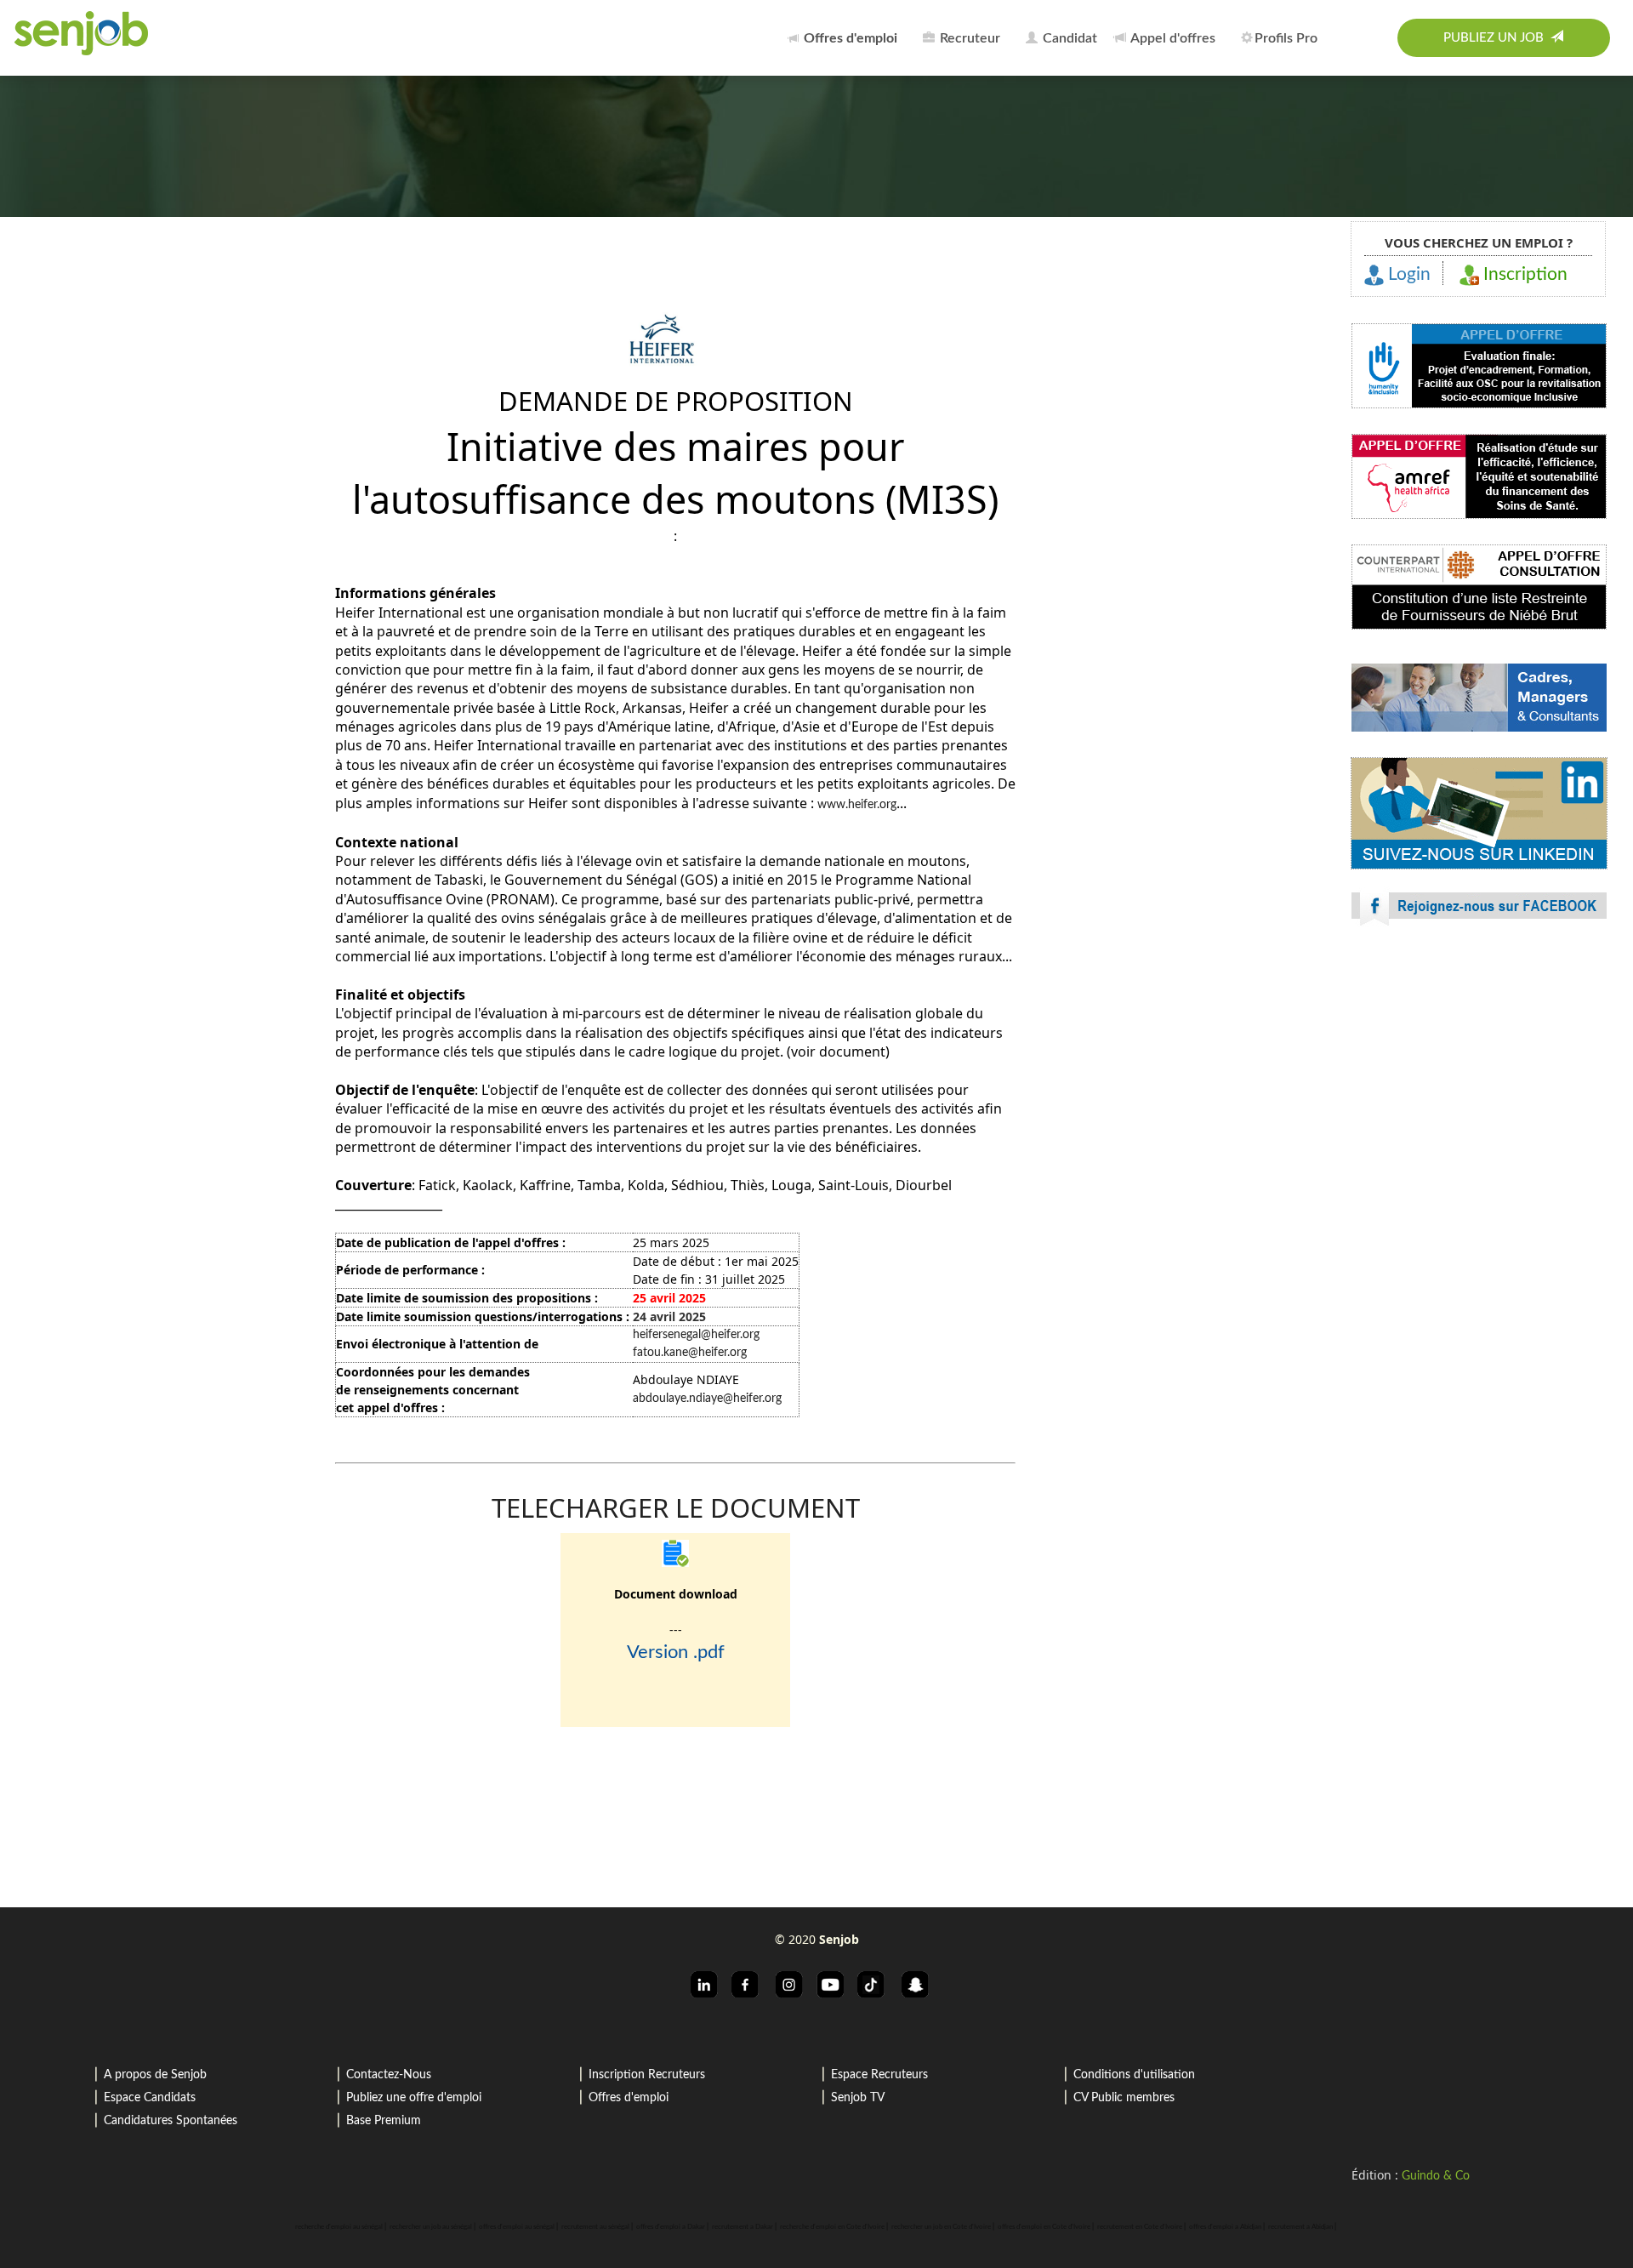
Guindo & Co (1436, 2176)
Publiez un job (1497, 38)
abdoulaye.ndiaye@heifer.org (709, 1399)
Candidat (1068, 38)
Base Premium (384, 2121)
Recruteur (968, 38)
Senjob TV (858, 2098)
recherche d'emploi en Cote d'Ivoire (832, 2227)
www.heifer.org (857, 805)
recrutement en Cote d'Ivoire (1140, 2227)
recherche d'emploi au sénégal (339, 2227)
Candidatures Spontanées (171, 2121)
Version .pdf (676, 1652)
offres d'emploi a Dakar (671, 2227)
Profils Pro (1286, 38)
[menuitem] (847, 38)
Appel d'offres (1172, 38)
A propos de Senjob (155, 2075)
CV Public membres (1124, 2098)
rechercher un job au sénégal (431, 2227)
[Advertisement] (1479, 1089)
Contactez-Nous (389, 2075)
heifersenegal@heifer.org (696, 1335)
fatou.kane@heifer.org (690, 1353)
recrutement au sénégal (595, 2227)
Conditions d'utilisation (1134, 2075)
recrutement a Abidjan (1300, 2227)
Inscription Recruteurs (647, 2075)
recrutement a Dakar (743, 2227)
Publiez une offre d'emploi (414, 2098)
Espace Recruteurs (879, 2075)
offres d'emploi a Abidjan (1225, 2227)
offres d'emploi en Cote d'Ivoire (1044, 2227)
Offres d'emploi (629, 2098)
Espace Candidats (150, 2098)
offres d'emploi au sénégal (517, 2227)
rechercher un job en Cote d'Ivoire (941, 2227)
